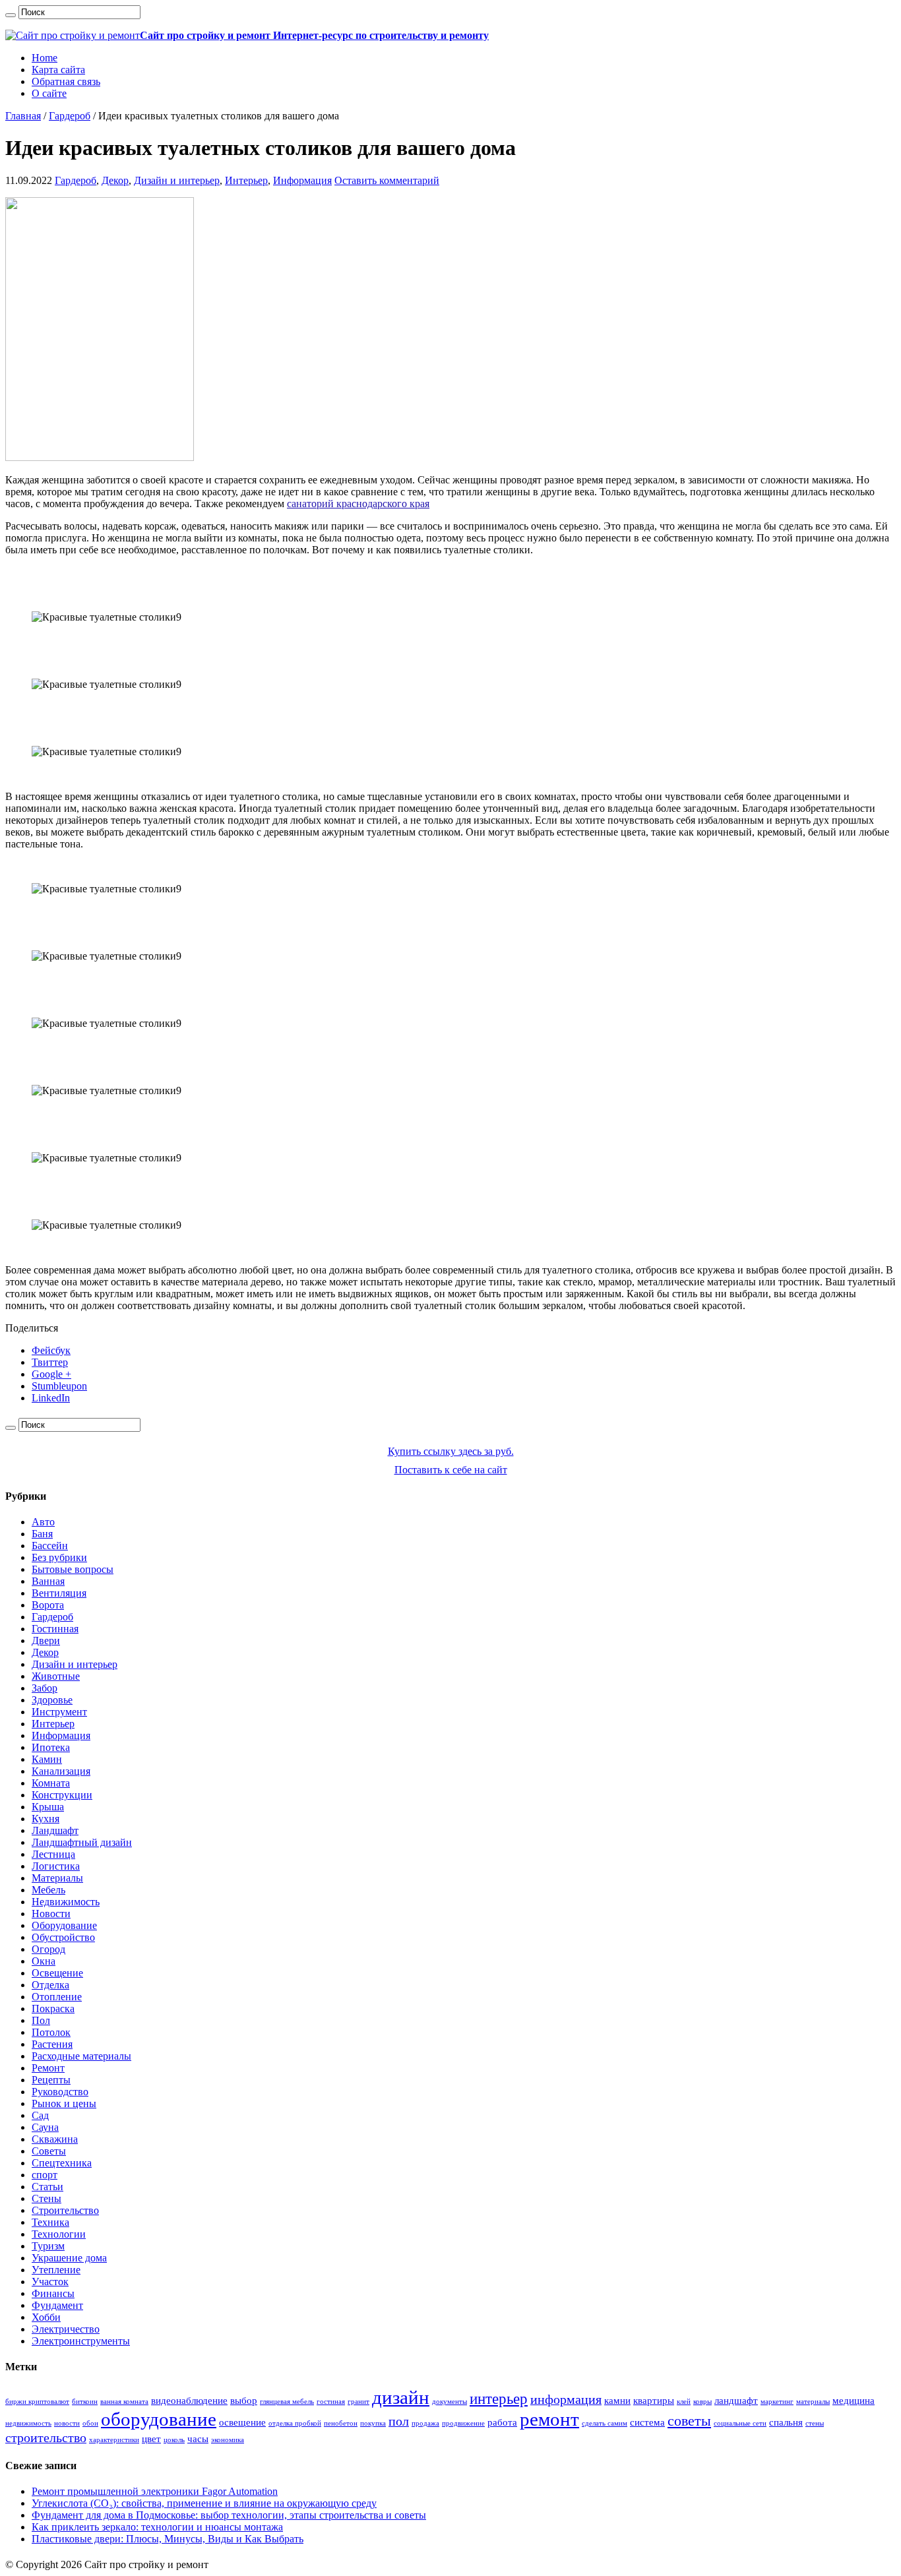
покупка (373, 2423)
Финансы (53, 2293)
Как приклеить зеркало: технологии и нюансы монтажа (157, 2527)
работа (502, 2422)
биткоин (85, 2402)
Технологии (59, 2234)
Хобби (46, 2317)
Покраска (53, 2009)
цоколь (174, 2440)
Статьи (47, 2187)
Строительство (65, 2210)
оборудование (159, 2419)
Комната (51, 1783)
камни (617, 2401)
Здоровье (52, 1700)
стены (815, 2423)
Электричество (66, 2329)
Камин (47, 1759)
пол (399, 2421)
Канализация (61, 1771)
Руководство (60, 2092)
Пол (41, 2020)
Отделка (50, 1985)
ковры (702, 2402)
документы (450, 2402)
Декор (115, 180)
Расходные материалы (81, 2056)
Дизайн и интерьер (177, 180)
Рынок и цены (64, 2103)
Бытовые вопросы (73, 1569)
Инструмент (59, 1712)
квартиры (654, 2401)
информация (566, 2399)
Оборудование (64, 1925)
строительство (46, 2438)
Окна (44, 1961)
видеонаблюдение (189, 2401)
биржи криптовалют (37, 2402)
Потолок (51, 2032)
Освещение (57, 1973)
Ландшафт (55, 1830)
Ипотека (51, 1747)
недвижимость (28, 2423)
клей (684, 2402)
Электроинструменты (81, 2341)
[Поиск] (11, 15)
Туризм (48, 2246)
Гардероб (70, 116)
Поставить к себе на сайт (451, 1470)
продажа (425, 2423)
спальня (786, 2422)
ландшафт (736, 2401)
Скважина (55, 2139)
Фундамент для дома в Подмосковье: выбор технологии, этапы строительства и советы (229, 2515)
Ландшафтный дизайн (82, 1842)
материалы (813, 2402)
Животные (56, 1676)
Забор (45, 1688)
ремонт (549, 2419)
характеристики (114, 2440)
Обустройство (63, 1937)
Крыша (48, 1807)
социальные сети (740, 2423)
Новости (51, 1914)
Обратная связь (66, 81)
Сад (40, 2115)
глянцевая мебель (287, 2402)
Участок (50, 2282)
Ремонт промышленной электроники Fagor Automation (155, 2491)
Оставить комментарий (387, 180)
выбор (244, 2401)
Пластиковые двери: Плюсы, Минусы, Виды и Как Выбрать (168, 2539)
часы (198, 2439)
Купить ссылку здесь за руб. (451, 1451)
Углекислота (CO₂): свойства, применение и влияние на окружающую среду (204, 2503)
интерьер (499, 2399)
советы (689, 2421)
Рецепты (51, 2080)
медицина (854, 2401)
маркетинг (777, 2402)
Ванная (48, 1581)
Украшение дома (69, 2258)
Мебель (48, 1890)
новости (67, 2423)
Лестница (53, 1854)
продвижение (463, 2423)
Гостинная (55, 1629)
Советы (49, 2151)
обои (90, 2423)
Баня (42, 1534)
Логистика (56, 1866)
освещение (242, 2422)
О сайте (49, 93)
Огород (48, 1949)
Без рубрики (59, 1557)
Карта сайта (58, 70)
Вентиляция (59, 1593)
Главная (23, 116)
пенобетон (341, 2423)
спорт (45, 2175)
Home (45, 58)
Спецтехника (62, 2163)
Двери (46, 1641)
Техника (50, 2222)
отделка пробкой (295, 2423)
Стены (47, 2198)
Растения (52, 2044)
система (647, 2422)
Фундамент (57, 2305)
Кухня (46, 1819)
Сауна (45, 2127)
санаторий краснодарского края (358, 504)
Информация (302, 180)
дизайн (401, 2397)
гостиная (331, 2402)
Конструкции (62, 1795)
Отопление (57, 1997)
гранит (358, 2402)
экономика (228, 2440)
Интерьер (246, 180)
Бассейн (50, 1546)
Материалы (57, 1878)
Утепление (56, 2270)
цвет (151, 2439)
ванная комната (124, 2402)
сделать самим (605, 2423)
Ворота (48, 1605)
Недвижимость (66, 1902)
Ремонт (48, 2068)
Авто (43, 1522)
